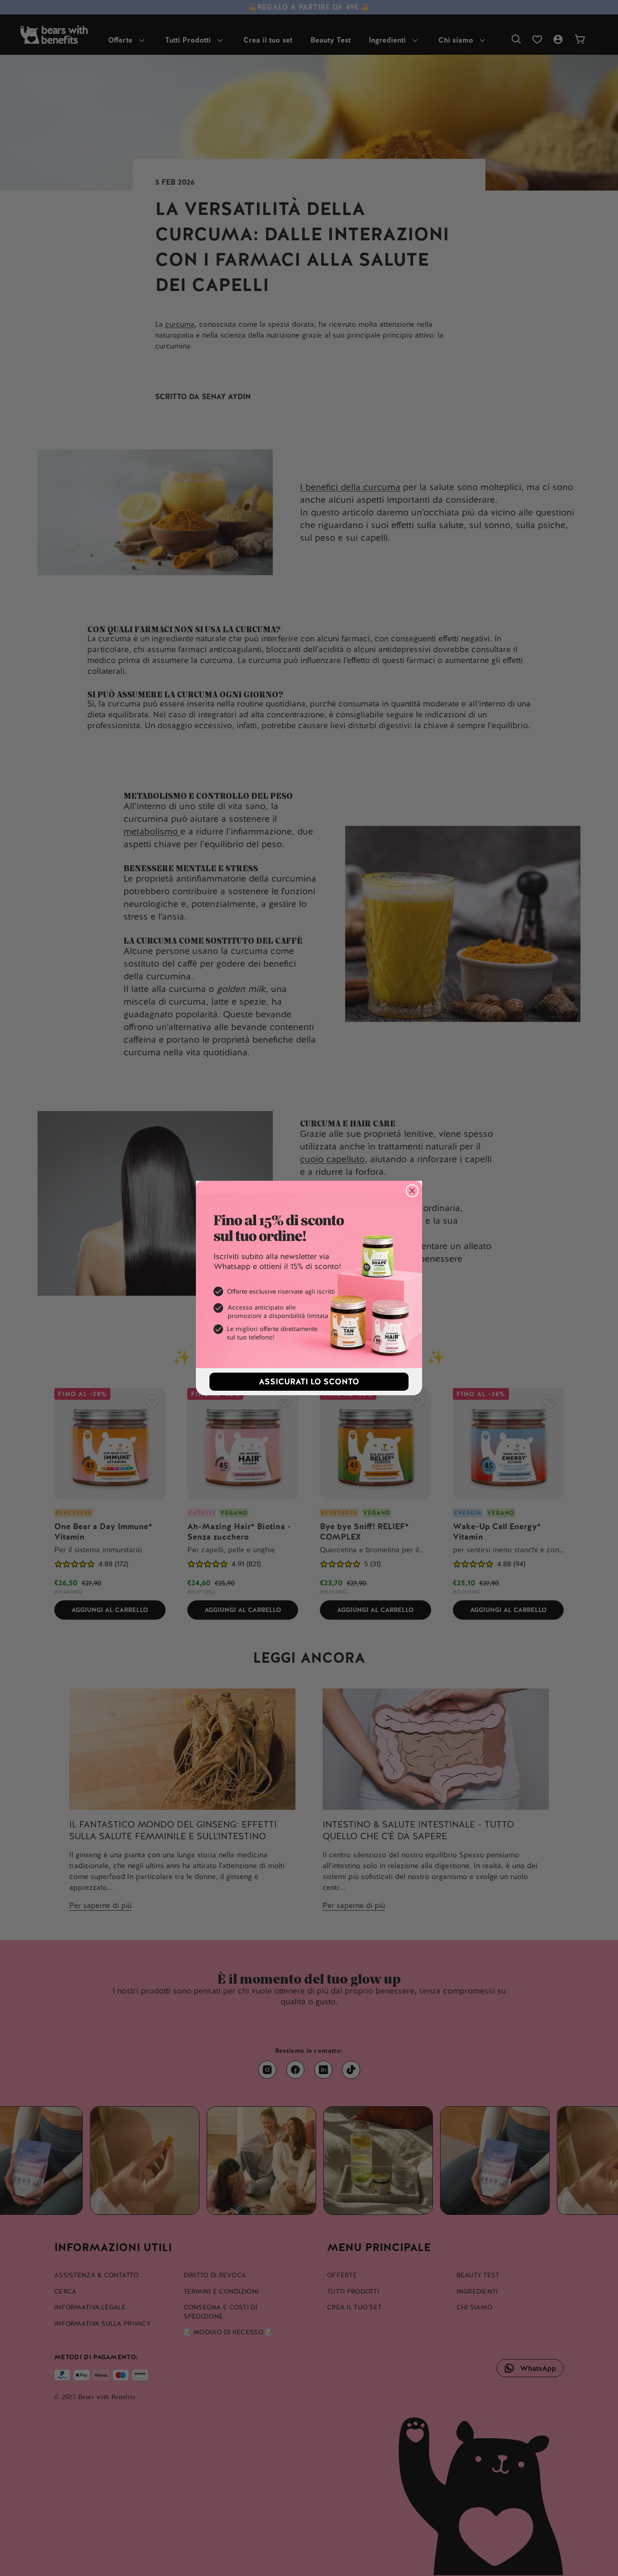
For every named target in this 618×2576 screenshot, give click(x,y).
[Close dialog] (412, 1191)
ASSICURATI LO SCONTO (309, 1381)
